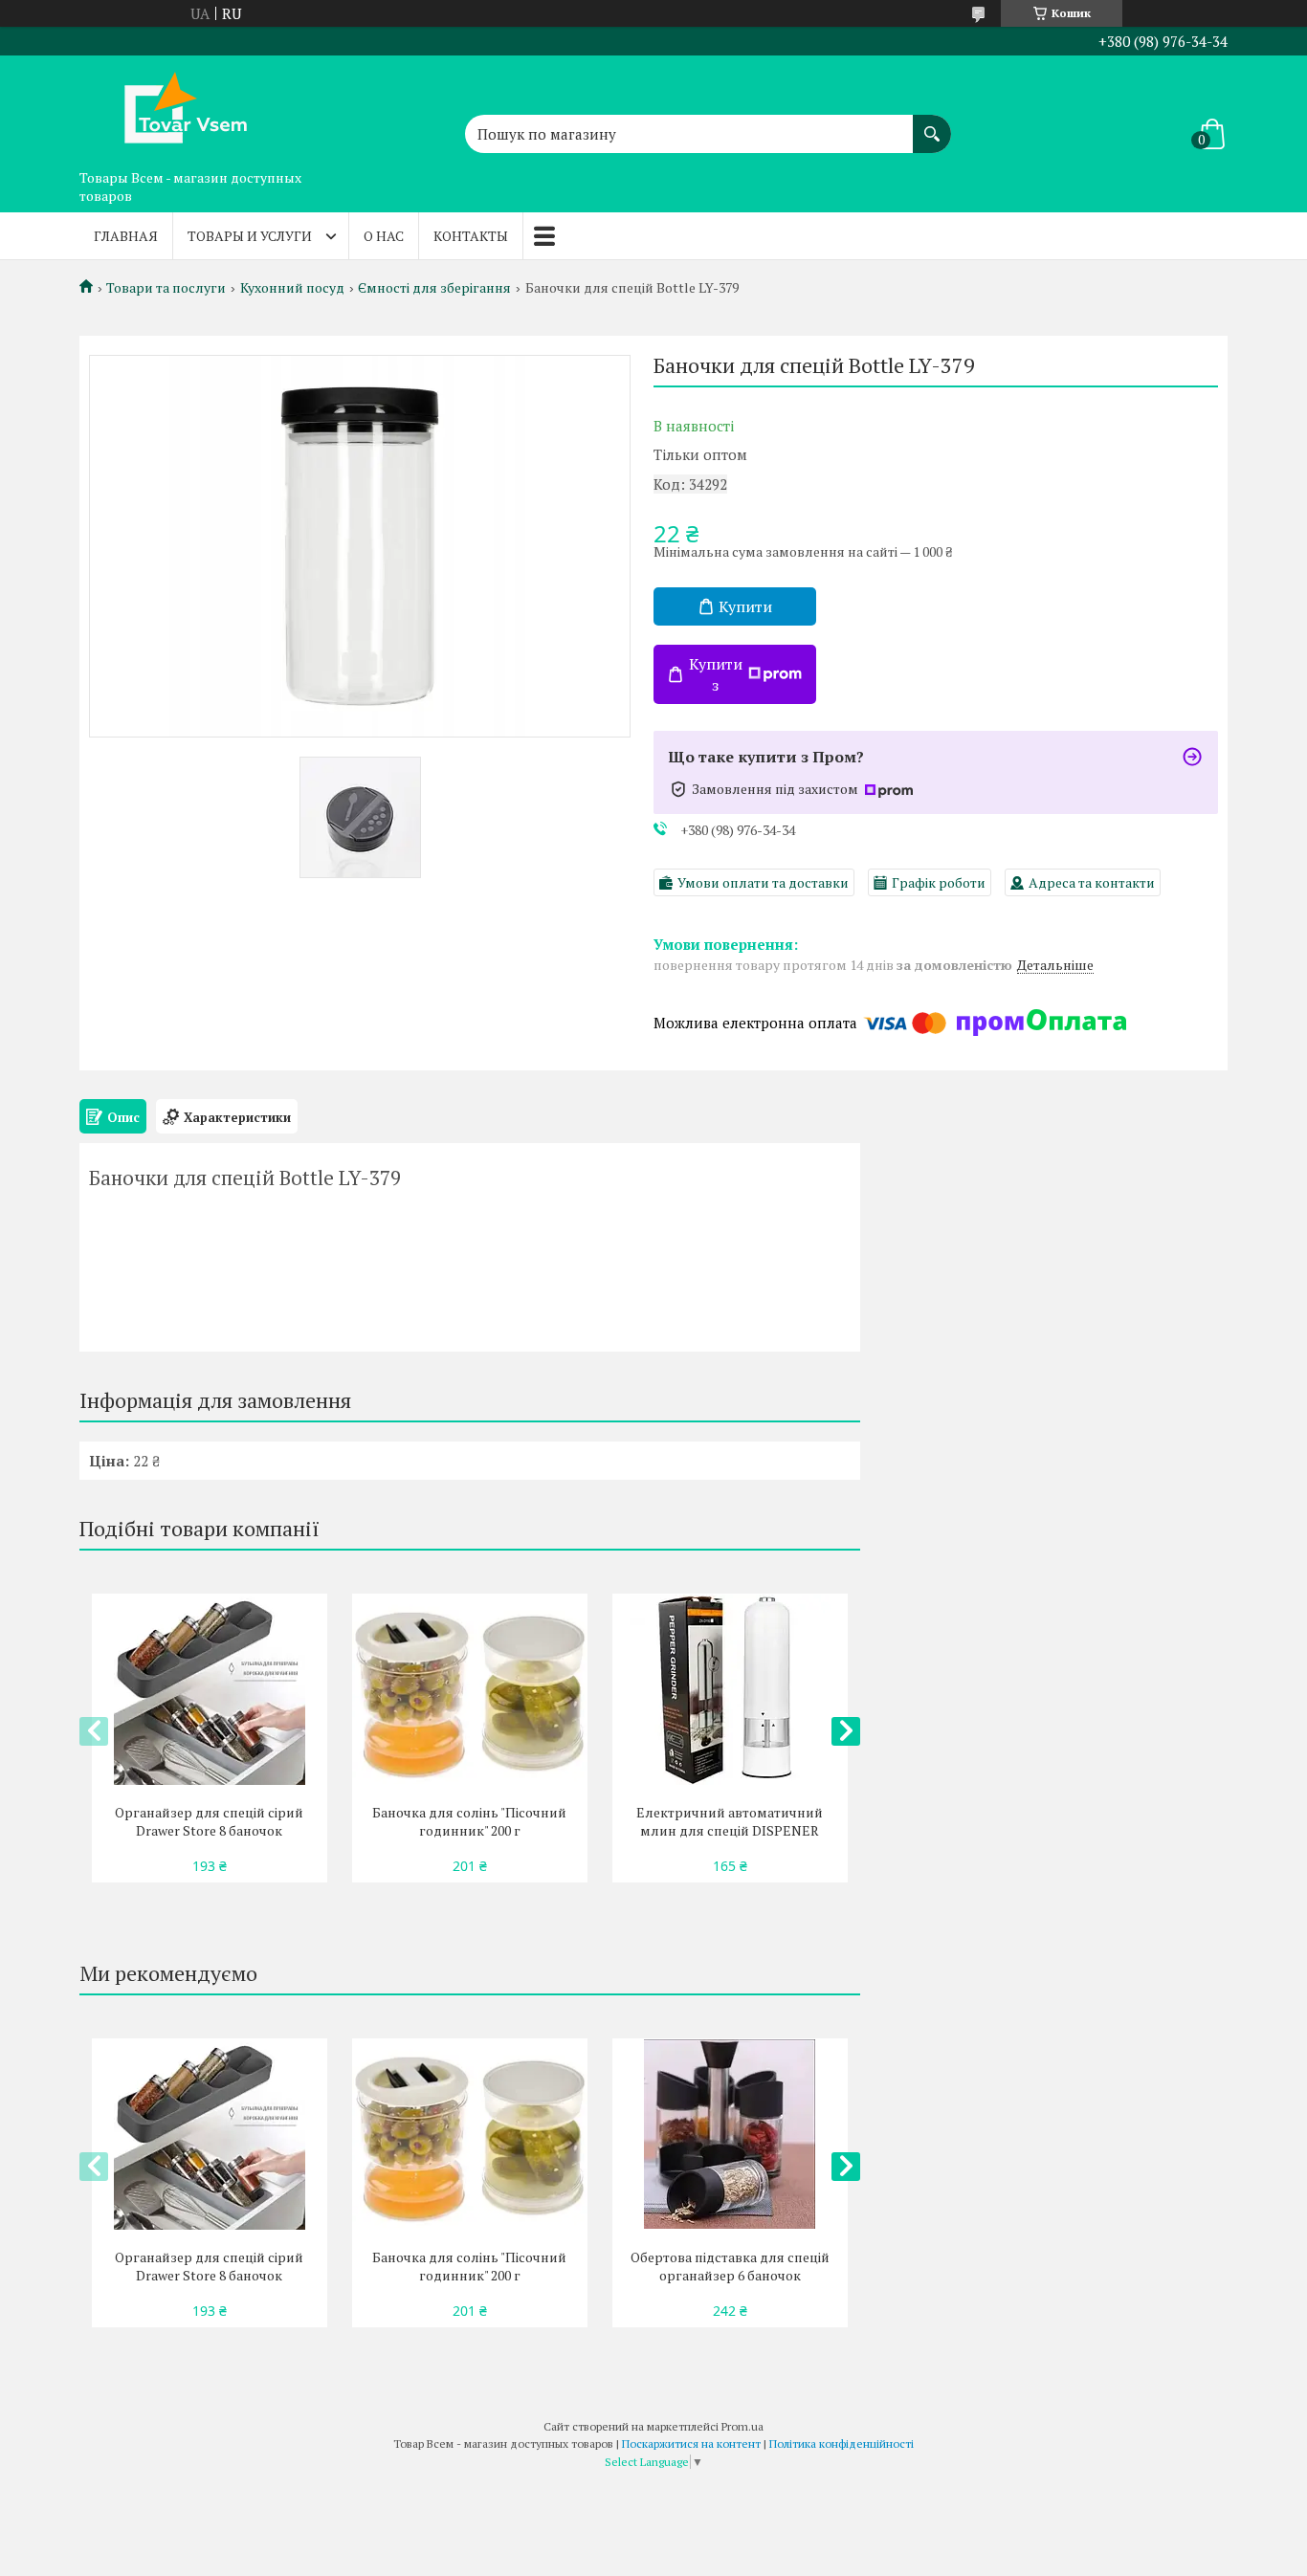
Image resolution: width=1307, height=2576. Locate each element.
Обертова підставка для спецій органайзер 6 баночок (730, 2266)
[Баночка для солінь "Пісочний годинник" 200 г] (469, 1689)
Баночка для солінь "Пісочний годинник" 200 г (469, 1821)
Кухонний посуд (292, 288)
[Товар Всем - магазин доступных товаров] (175, 108)
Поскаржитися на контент (691, 2444)
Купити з (716, 674)
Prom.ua (742, 2426)
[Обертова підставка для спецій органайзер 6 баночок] (730, 2134)
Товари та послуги (166, 288)
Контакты (471, 236)
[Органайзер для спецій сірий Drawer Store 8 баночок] (209, 1689)
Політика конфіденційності (842, 2444)
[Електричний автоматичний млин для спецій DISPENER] (730, 1689)
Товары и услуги (250, 236)
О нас (384, 236)
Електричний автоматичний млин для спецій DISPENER (730, 1821)
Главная (126, 236)
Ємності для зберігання (434, 288)
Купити (745, 606)
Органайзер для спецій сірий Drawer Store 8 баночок (209, 1821)
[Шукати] (932, 124)
